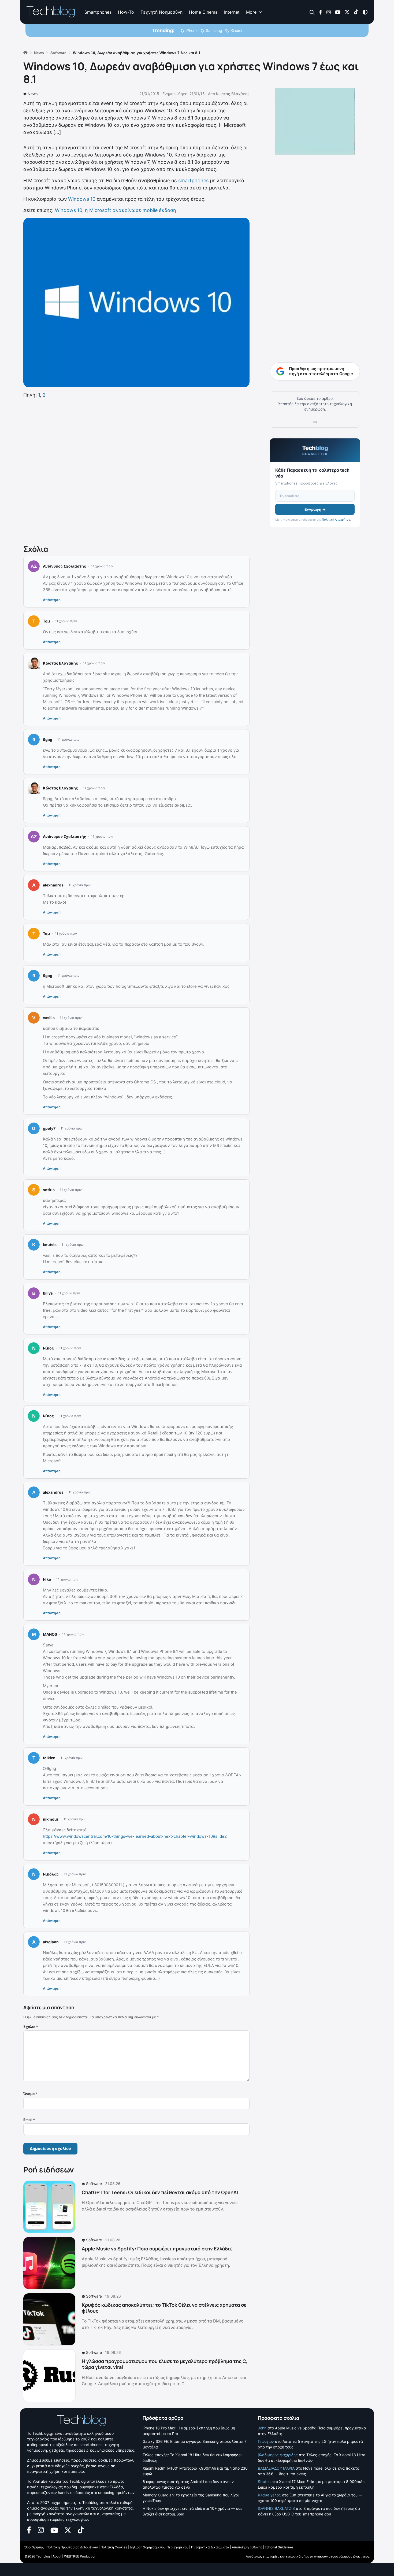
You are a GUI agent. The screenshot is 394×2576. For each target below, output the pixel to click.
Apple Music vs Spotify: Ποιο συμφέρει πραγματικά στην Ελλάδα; (157, 2249)
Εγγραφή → (315, 509)
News (33, 94)
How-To (126, 12)
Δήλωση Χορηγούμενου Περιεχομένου (159, 2547)
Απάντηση (52, 600)
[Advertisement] (136, 470)
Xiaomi (236, 30)
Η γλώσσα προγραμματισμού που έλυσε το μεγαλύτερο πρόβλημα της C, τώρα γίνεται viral (164, 2364)
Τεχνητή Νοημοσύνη (161, 12)
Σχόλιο (31, 2027)
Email (29, 2120)
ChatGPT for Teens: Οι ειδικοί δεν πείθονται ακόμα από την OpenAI (160, 2192)
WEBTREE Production (80, 2556)
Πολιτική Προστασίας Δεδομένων (72, 2547)
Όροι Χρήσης (34, 2547)
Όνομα (30, 2094)
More (251, 12)
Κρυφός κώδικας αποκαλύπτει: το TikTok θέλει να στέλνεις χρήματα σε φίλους (164, 2308)
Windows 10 (82, 199)
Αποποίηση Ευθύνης (247, 2547)
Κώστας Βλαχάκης (233, 94)
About (57, 2556)
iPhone (192, 30)
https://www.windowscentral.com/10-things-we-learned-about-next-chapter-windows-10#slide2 (135, 1836)
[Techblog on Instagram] (328, 12)
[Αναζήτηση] (312, 12)
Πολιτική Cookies (114, 2547)
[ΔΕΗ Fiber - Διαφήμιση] (315, 121)
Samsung (214, 30)
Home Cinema (203, 12)
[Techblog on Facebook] (320, 12)
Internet (232, 12)
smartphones (193, 180)
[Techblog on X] (347, 12)
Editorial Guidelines (279, 2547)
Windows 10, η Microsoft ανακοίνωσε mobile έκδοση (116, 210)
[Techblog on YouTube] (338, 12)
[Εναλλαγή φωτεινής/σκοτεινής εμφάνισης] (365, 12)
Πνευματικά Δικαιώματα (210, 2547)
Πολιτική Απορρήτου (336, 520)
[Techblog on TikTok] (356, 12)
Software (94, 2184)
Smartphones (98, 12)
